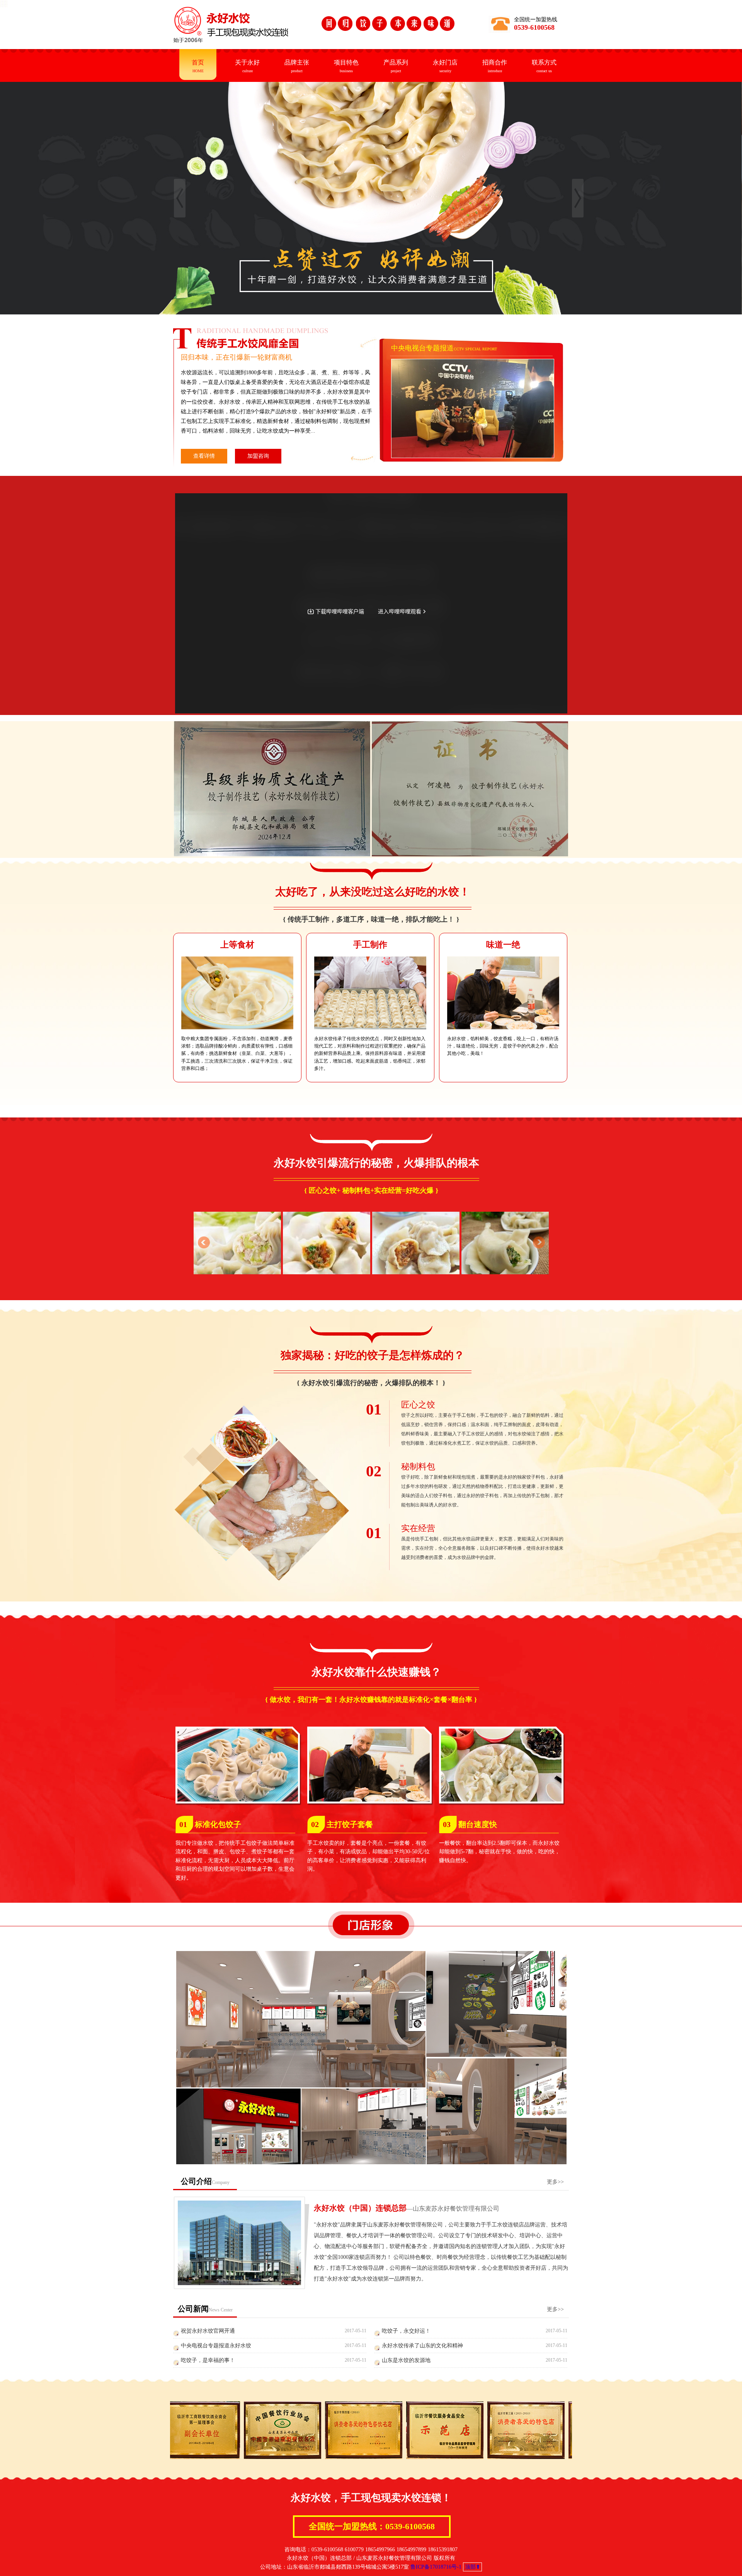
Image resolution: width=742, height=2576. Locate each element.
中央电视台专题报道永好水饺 (216, 2346)
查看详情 (204, 456)
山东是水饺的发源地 (406, 2360)
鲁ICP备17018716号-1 (436, 2567)
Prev (204, 1243)
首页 (198, 66)
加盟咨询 (258, 456)
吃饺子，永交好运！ (406, 2331)
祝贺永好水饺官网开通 (208, 2331)
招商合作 (495, 66)
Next (539, 1243)
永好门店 (445, 66)
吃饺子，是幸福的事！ (208, 2360)
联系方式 (544, 66)
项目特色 (346, 66)
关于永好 (247, 66)
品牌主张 (297, 66)
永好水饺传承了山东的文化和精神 (422, 2346)
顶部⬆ (473, 2567)
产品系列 (396, 66)
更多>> (555, 2182)
